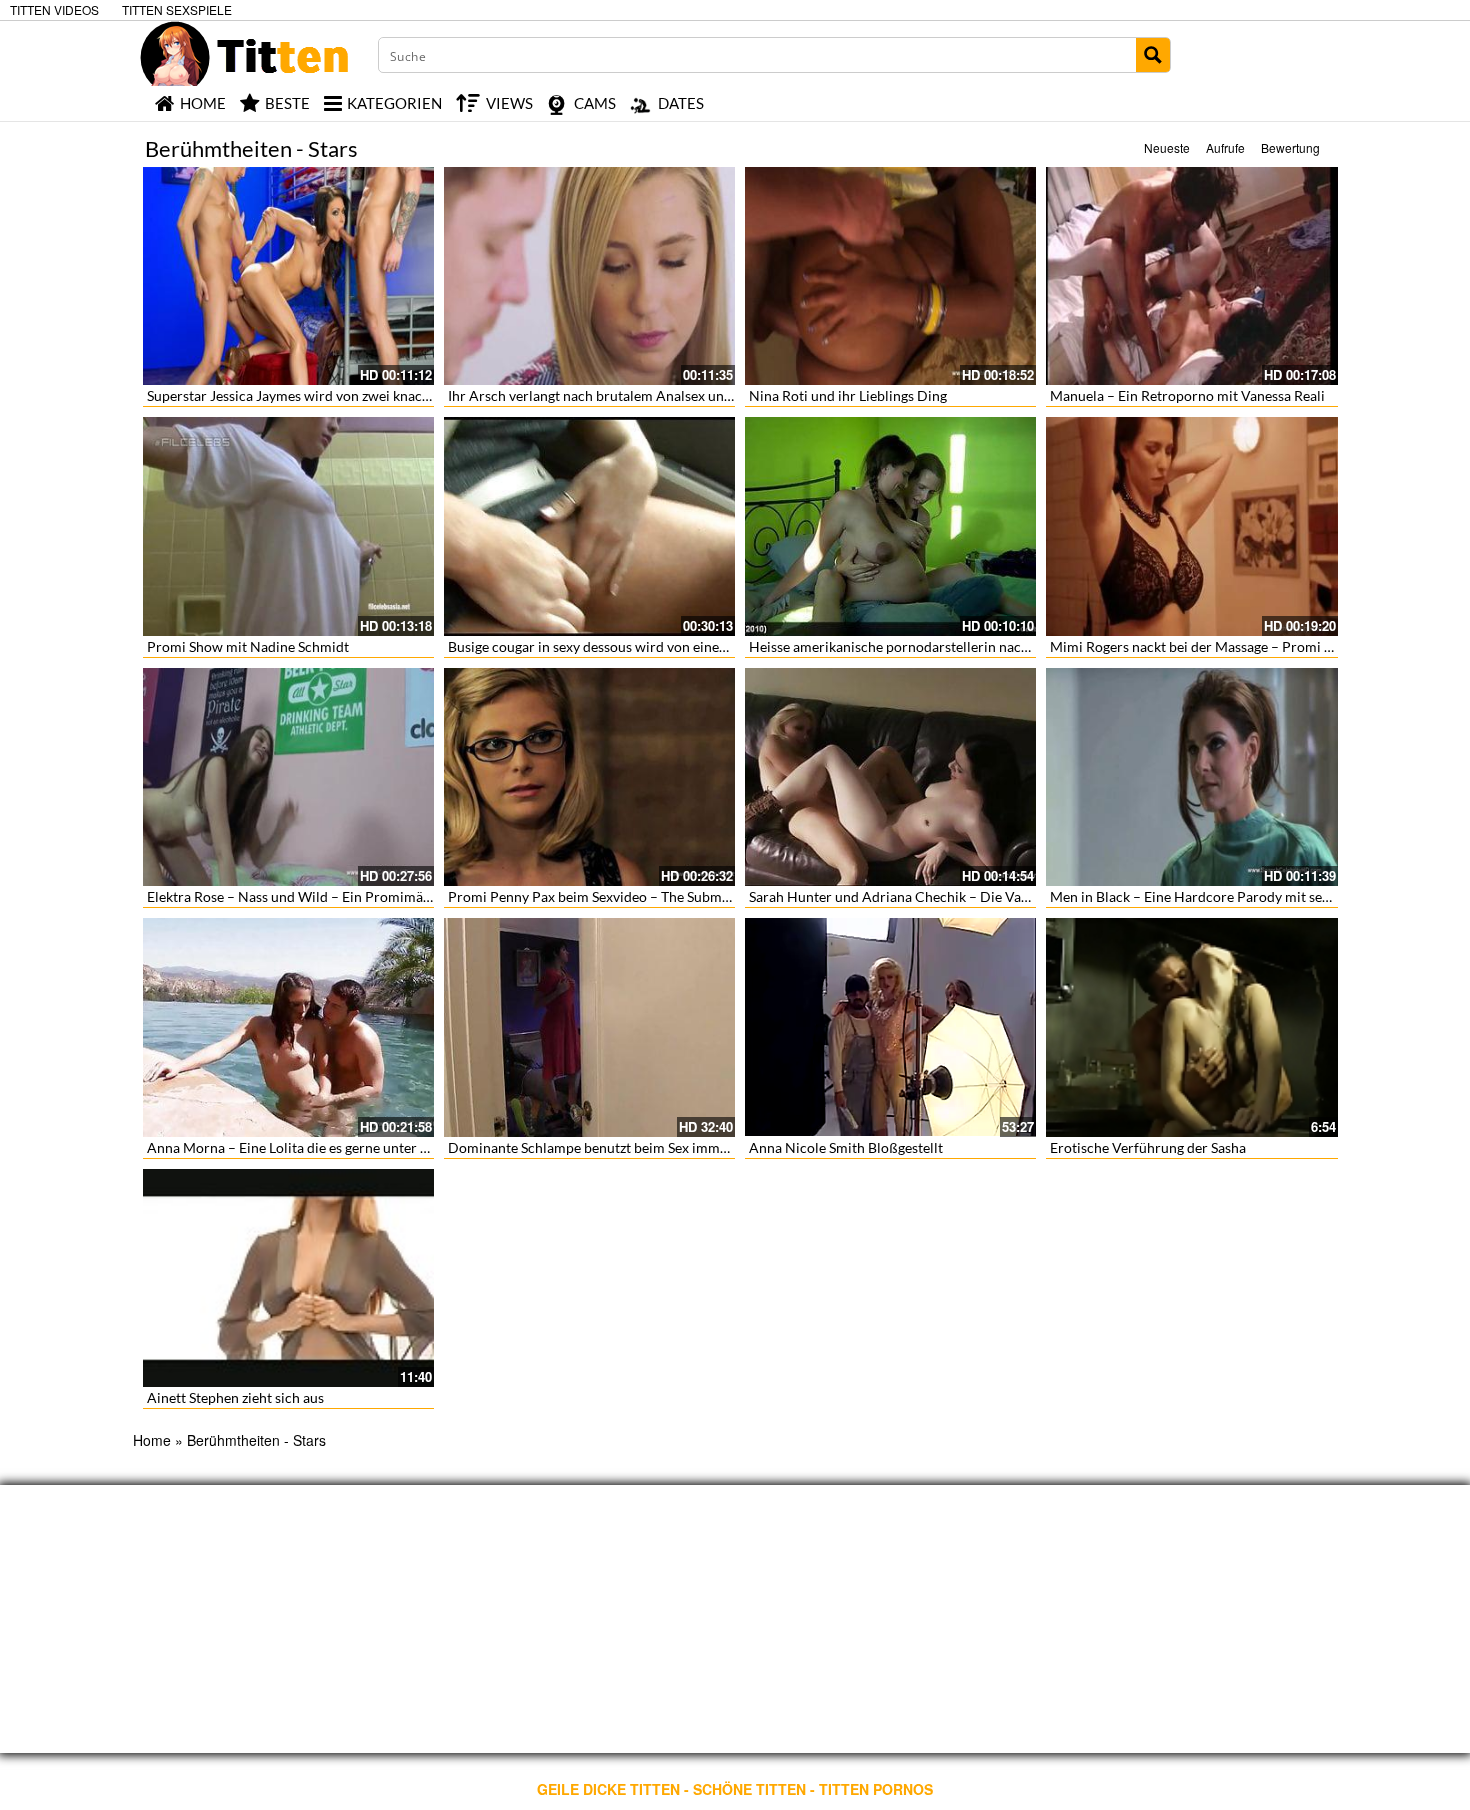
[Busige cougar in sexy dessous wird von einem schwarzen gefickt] (589, 526)
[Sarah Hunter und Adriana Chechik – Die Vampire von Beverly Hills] (890, 777)
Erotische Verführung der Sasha (1148, 1147)
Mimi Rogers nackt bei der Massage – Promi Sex (1197, 646)
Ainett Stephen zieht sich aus (235, 1397)
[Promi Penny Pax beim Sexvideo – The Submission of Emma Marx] (589, 777)
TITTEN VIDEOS (54, 9)
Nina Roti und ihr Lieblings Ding (848, 395)
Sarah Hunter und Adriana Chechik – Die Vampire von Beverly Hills (957, 896)
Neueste (1167, 147)
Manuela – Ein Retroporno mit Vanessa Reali (1187, 395)
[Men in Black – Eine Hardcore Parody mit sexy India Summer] (1191, 777)
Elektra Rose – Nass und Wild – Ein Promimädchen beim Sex (333, 896)
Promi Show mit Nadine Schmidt (248, 646)
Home (152, 1440)
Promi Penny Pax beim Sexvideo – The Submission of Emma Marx (650, 896)
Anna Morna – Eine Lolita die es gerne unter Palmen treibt (326, 1147)
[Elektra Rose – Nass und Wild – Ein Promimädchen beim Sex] (288, 777)
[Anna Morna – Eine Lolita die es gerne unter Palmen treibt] (288, 1027)
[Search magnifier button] (1153, 55)
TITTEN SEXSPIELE (177, 9)
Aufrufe (1225, 147)
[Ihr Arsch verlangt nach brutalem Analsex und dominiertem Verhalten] (589, 276)
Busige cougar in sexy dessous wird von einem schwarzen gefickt (646, 646)
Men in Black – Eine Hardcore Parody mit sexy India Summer (1237, 896)
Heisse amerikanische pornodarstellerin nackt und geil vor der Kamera (967, 646)
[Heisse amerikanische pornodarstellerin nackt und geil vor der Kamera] (890, 526)
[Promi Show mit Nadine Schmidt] (288, 526)
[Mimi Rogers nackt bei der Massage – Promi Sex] (1191, 526)
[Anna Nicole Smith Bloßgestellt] (890, 1027)
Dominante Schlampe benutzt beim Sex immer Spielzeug (621, 1147)
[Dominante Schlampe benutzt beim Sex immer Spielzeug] (589, 1027)
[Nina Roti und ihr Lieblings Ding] (890, 276)
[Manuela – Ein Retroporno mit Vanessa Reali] (1191, 276)
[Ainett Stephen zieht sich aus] (288, 1278)
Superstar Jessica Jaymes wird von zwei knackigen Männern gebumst (359, 395)
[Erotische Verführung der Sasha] (1191, 1027)
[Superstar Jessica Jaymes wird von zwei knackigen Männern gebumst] (288, 276)
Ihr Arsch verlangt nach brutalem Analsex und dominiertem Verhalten (664, 395)
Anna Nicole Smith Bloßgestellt (846, 1147)
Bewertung (1290, 147)
